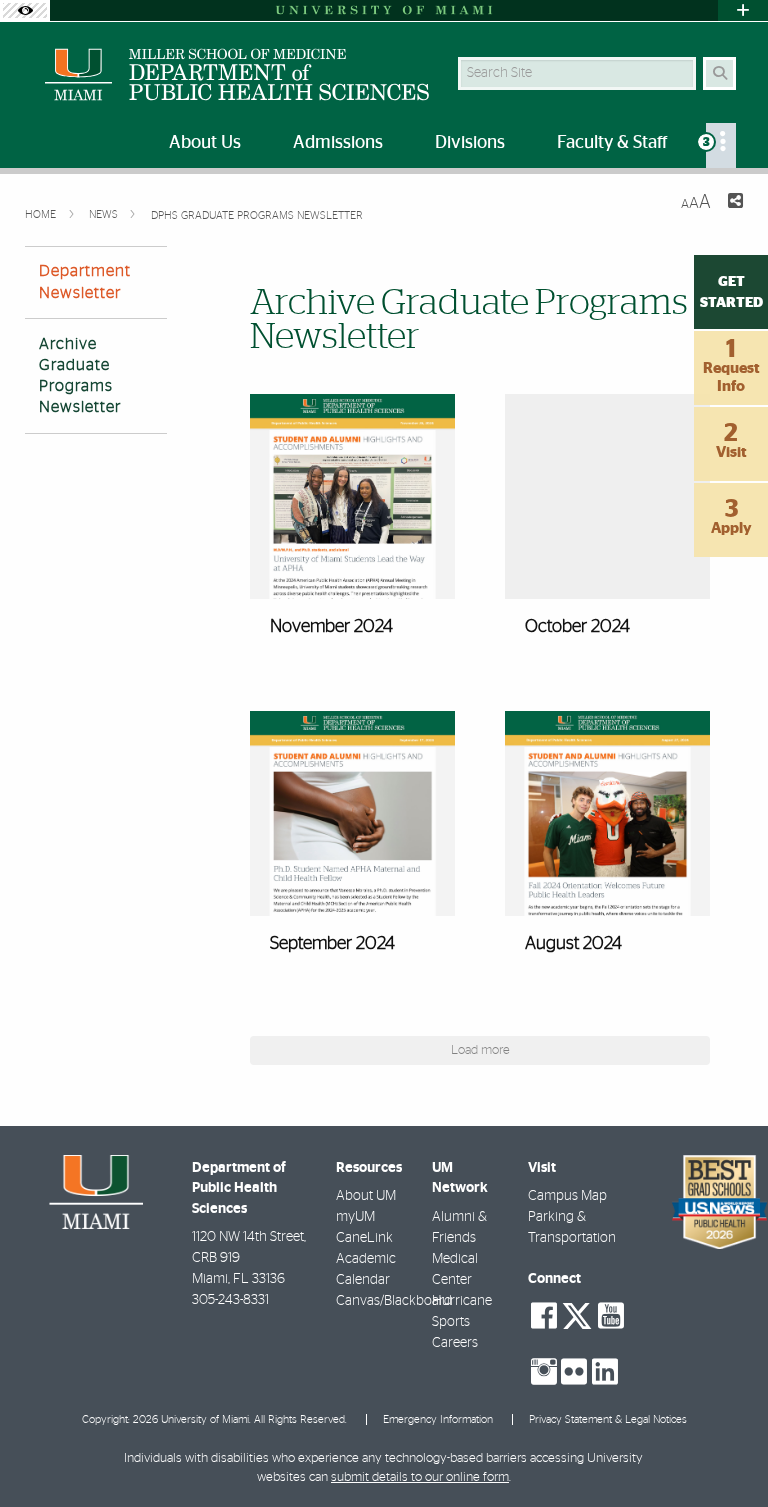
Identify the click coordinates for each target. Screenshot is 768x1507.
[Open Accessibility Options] (25, 10)
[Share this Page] (735, 203)
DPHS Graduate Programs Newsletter (257, 215)
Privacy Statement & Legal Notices (608, 1419)
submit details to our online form (420, 1477)
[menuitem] (721, 145)
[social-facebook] (544, 1316)
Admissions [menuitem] (338, 143)
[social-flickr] (574, 1372)
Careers (455, 1343)
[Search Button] (719, 73)
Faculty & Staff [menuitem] (612, 143)
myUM (355, 1217)
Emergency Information (438, 1419)
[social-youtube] (611, 1316)
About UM (366, 1196)
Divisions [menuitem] (470, 143)
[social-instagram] (544, 1372)
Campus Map (567, 1196)
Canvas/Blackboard (394, 1301)
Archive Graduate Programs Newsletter (80, 376)
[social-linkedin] (605, 1372)
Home (42, 214)
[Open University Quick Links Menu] (743, 10)
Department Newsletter (85, 281)
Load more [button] (480, 1050)
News (105, 214)
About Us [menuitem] (205, 143)
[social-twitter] (577, 1314)
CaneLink (364, 1238)
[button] (352, 527)
